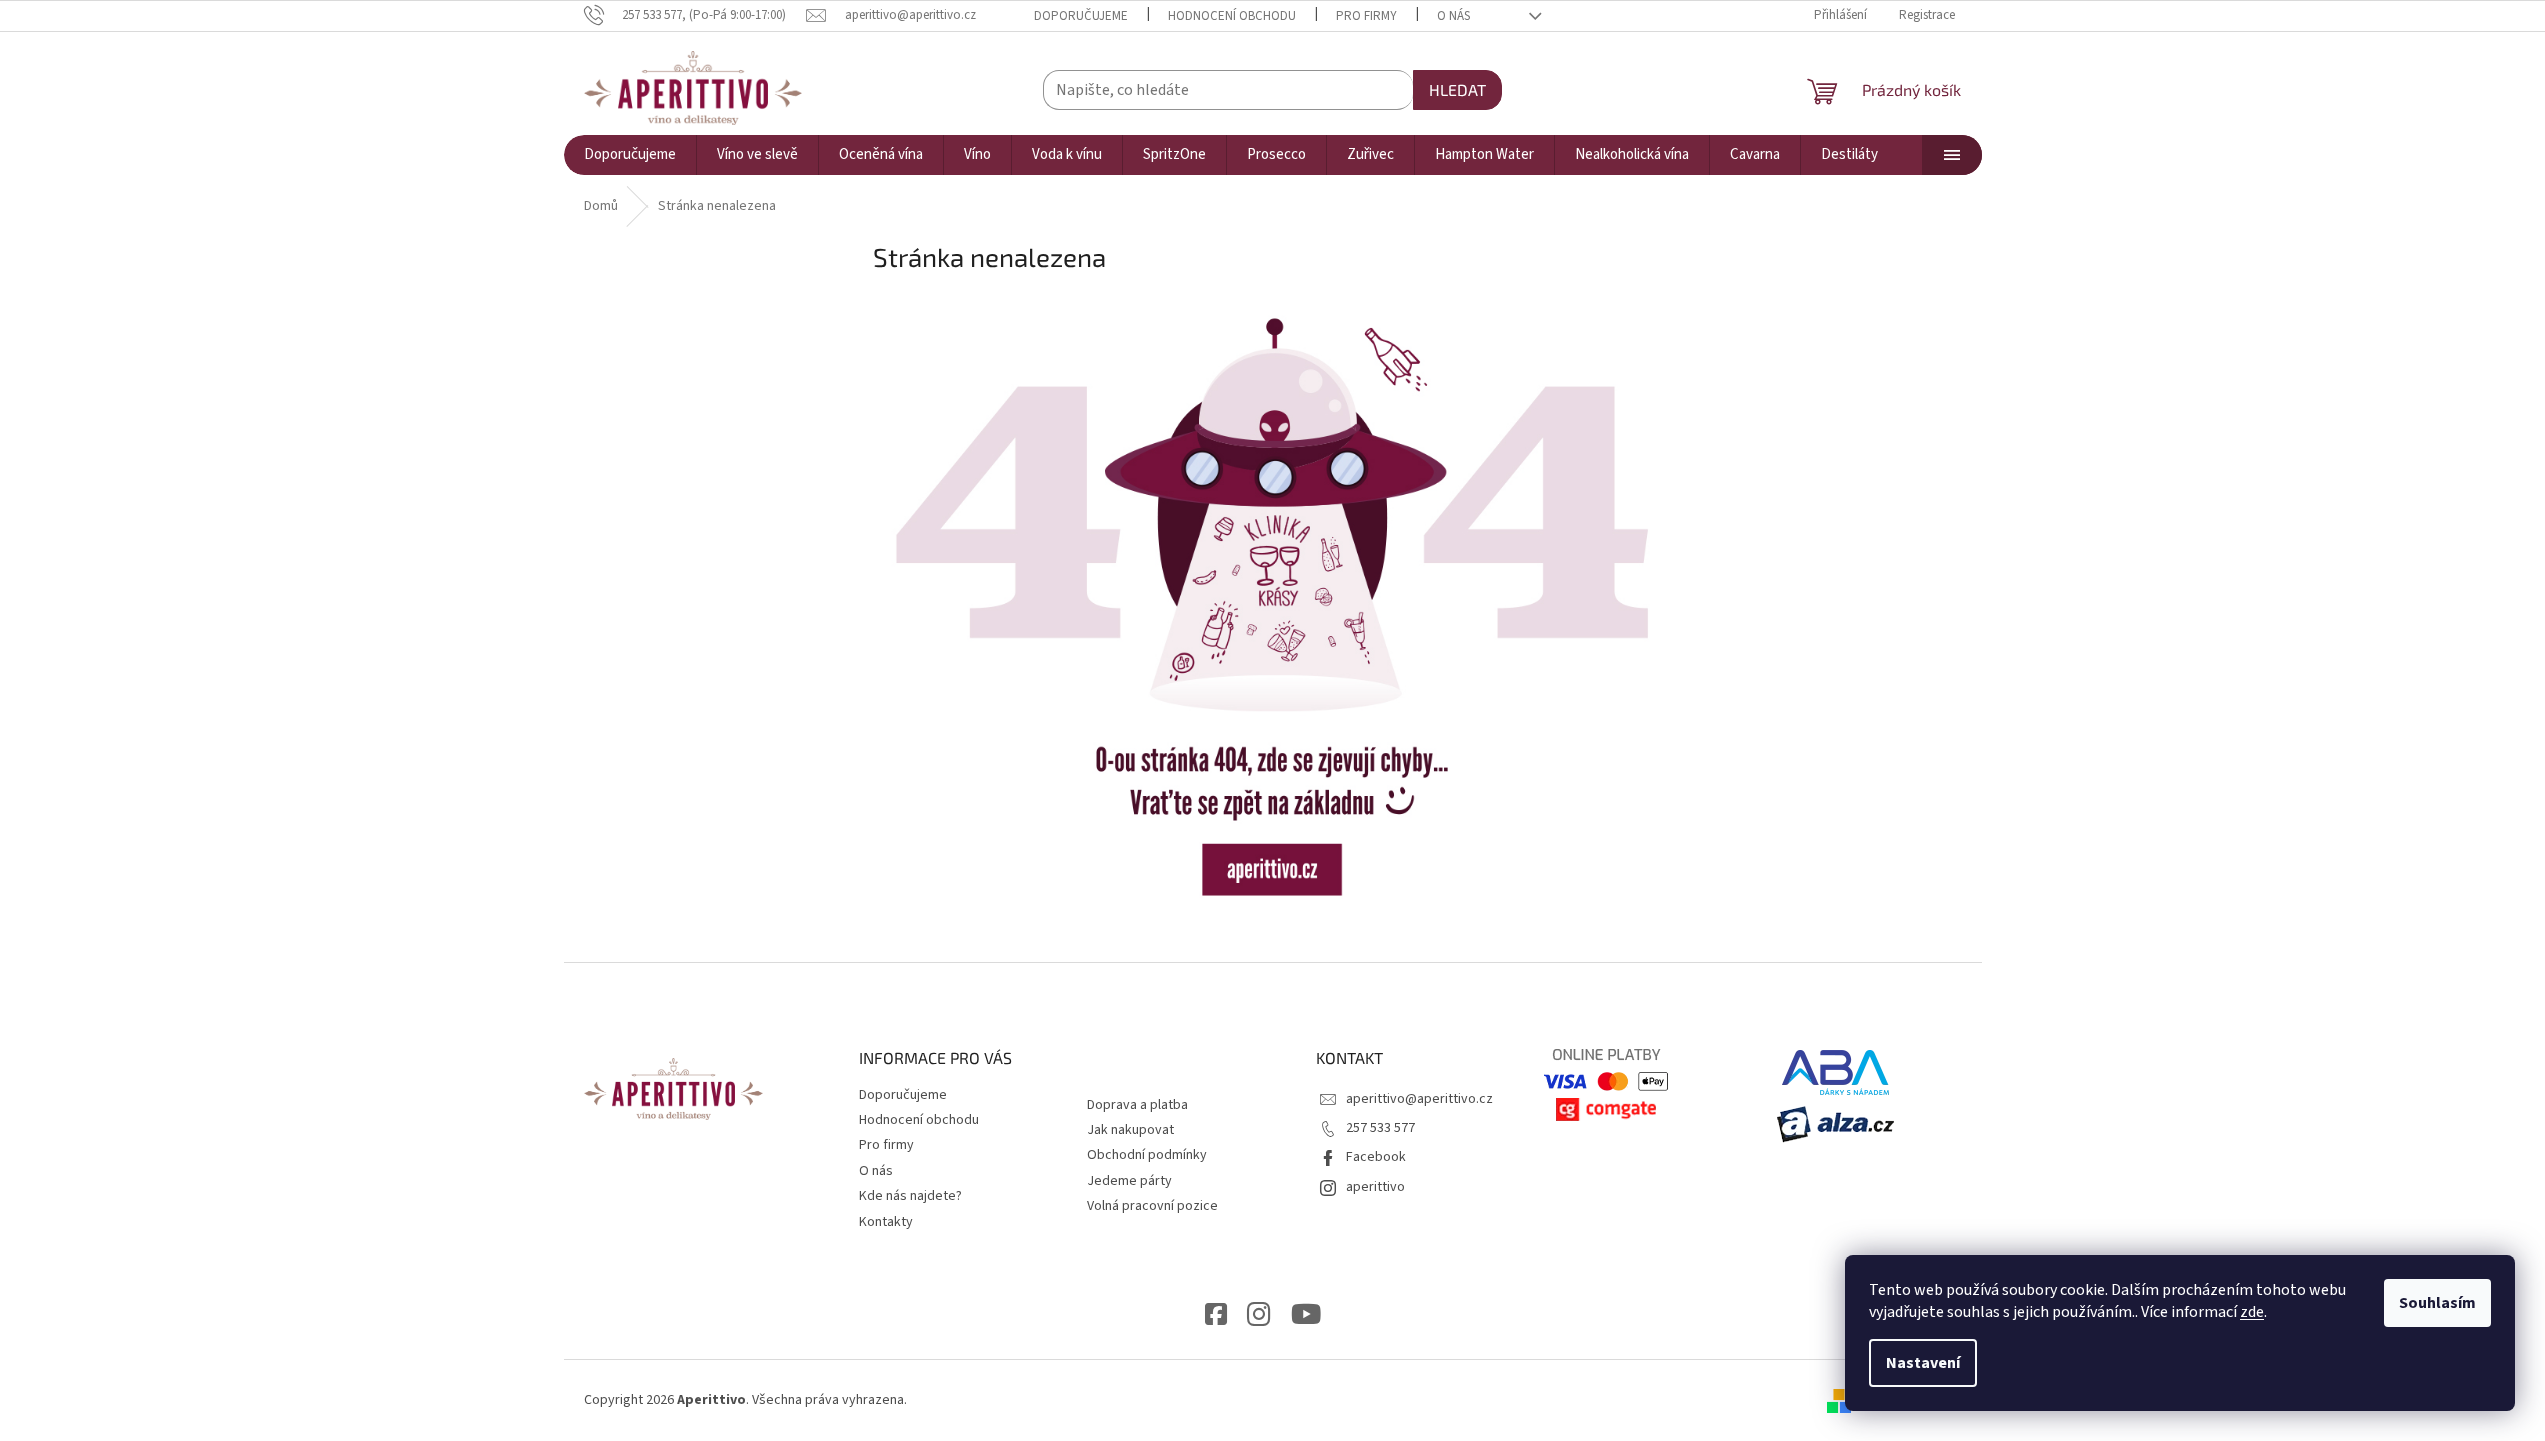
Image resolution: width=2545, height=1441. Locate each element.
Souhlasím (2437, 1303)
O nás (1453, 16)
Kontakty (886, 1222)
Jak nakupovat (1130, 1130)
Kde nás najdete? (910, 1196)
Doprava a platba (1137, 1105)
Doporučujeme (1081, 16)
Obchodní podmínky (1147, 1155)
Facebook (1376, 1157)
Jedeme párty (1129, 1181)
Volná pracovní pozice (1152, 1206)
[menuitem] (630, 155)
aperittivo (1375, 1187)
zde (2252, 1312)
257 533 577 (1380, 1128)
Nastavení (1923, 1363)
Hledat (1457, 89)
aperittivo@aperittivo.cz (1419, 1099)
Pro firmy (1366, 16)
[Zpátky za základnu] (1273, 606)
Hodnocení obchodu (1232, 16)
